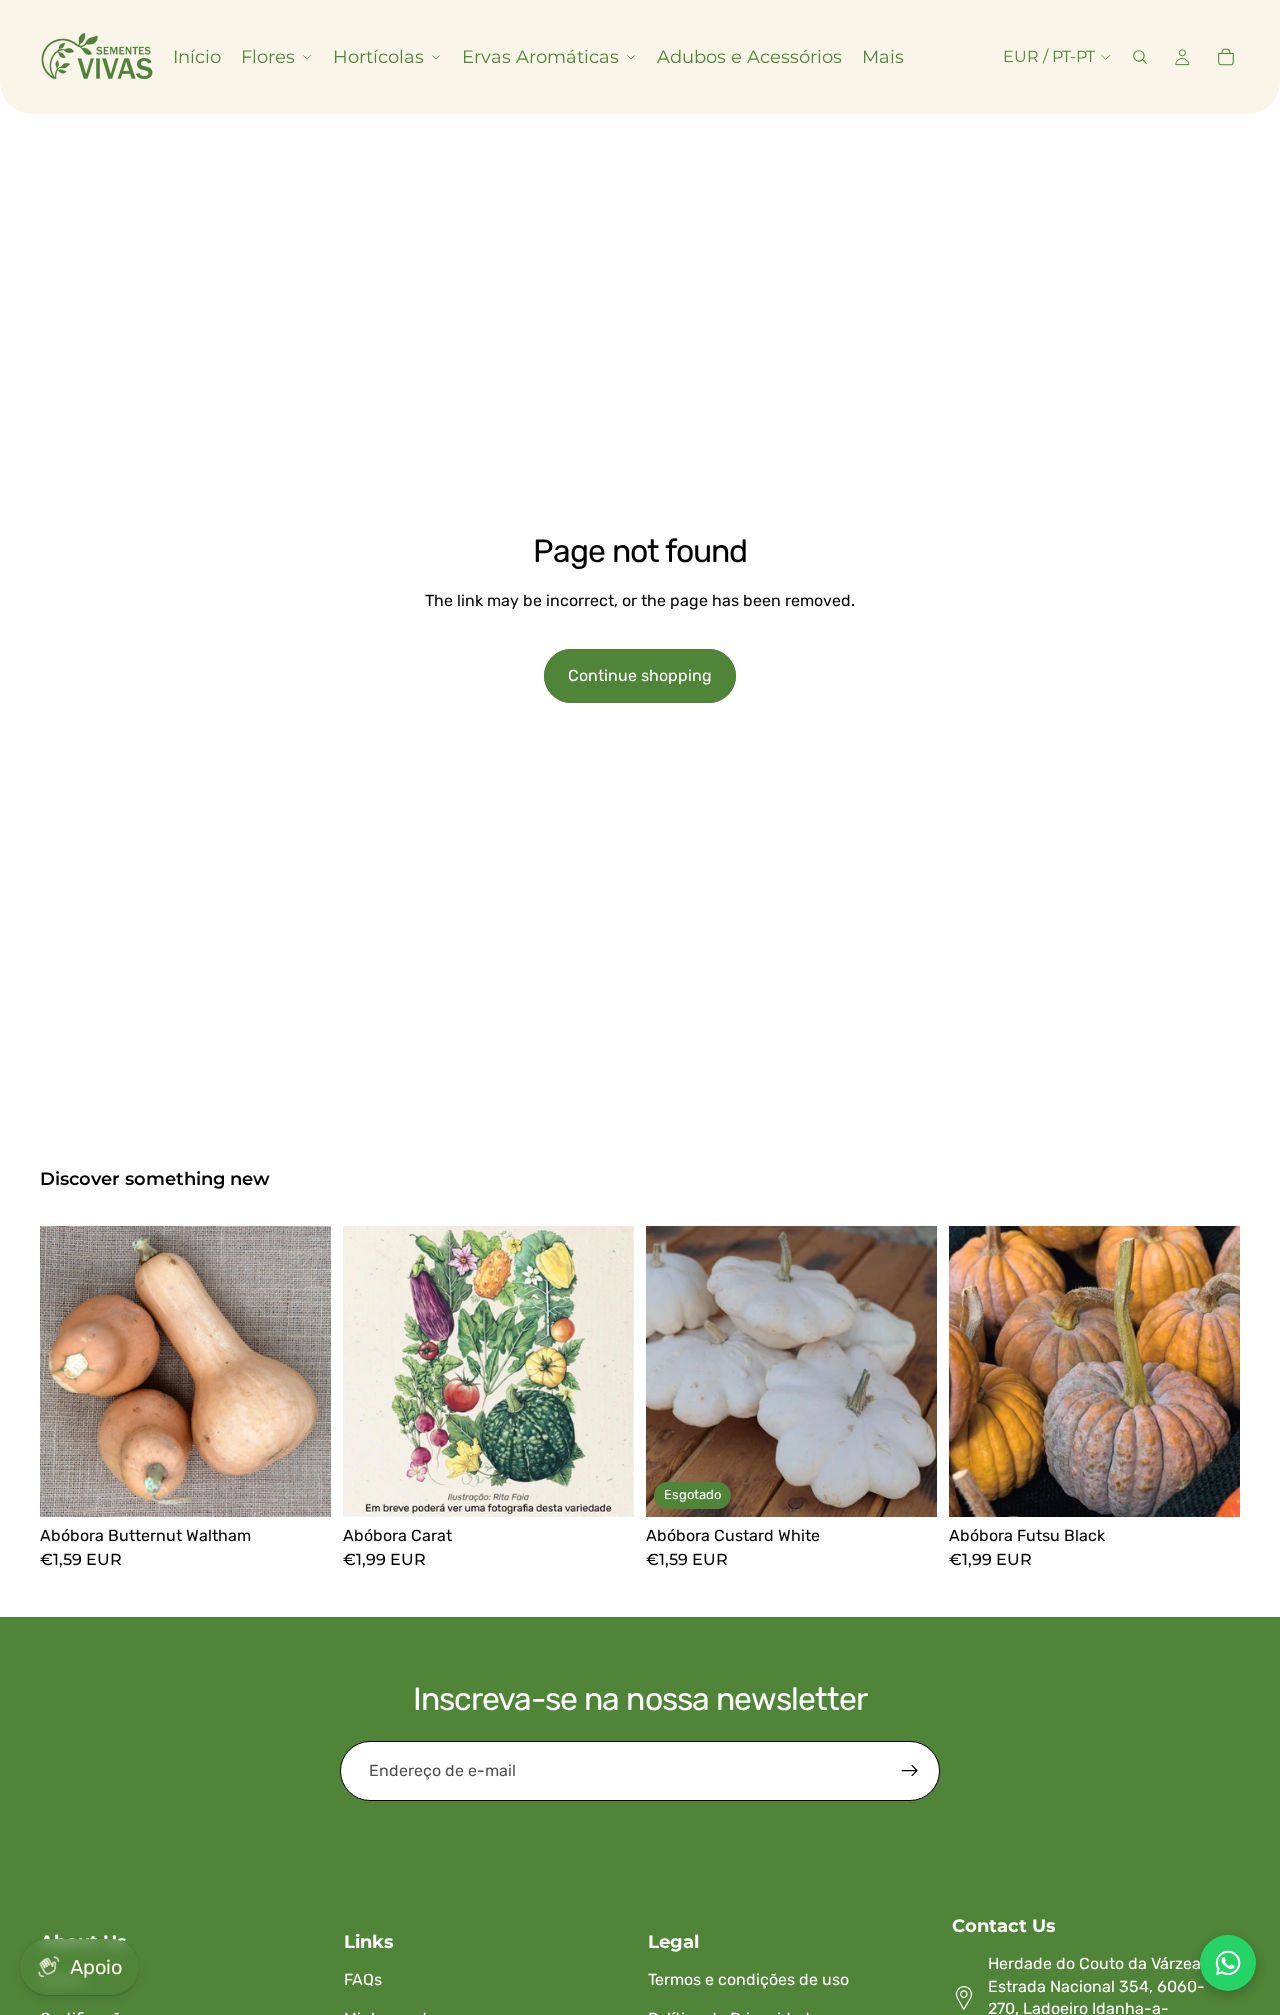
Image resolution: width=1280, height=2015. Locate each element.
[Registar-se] (910, 1771)
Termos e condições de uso (748, 1979)
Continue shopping (640, 675)
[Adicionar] (603, 1486)
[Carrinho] (1226, 57)
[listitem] (883, 57)
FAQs (363, 1979)
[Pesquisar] (1140, 57)
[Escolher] (300, 1486)
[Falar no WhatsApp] (1228, 1963)
